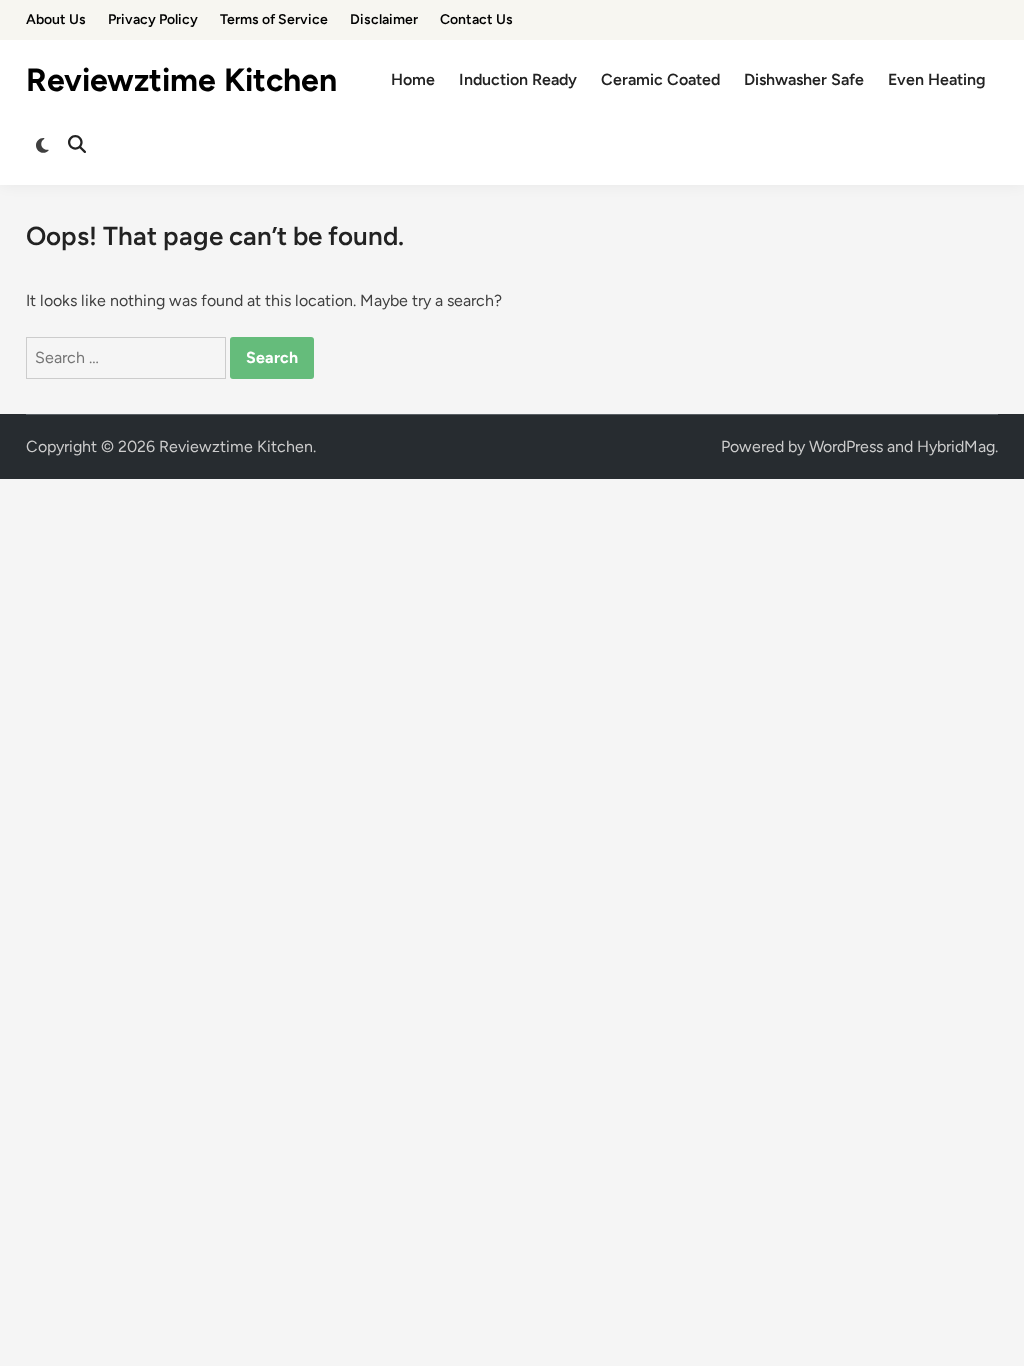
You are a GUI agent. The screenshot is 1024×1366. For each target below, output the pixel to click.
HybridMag (956, 446)
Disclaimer (384, 19)
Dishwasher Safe (804, 79)
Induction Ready (518, 79)
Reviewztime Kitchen (181, 80)
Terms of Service (274, 19)
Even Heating (937, 79)
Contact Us (476, 19)
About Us (56, 19)
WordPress (846, 446)
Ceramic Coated (660, 79)
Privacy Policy (153, 19)
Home (413, 79)
